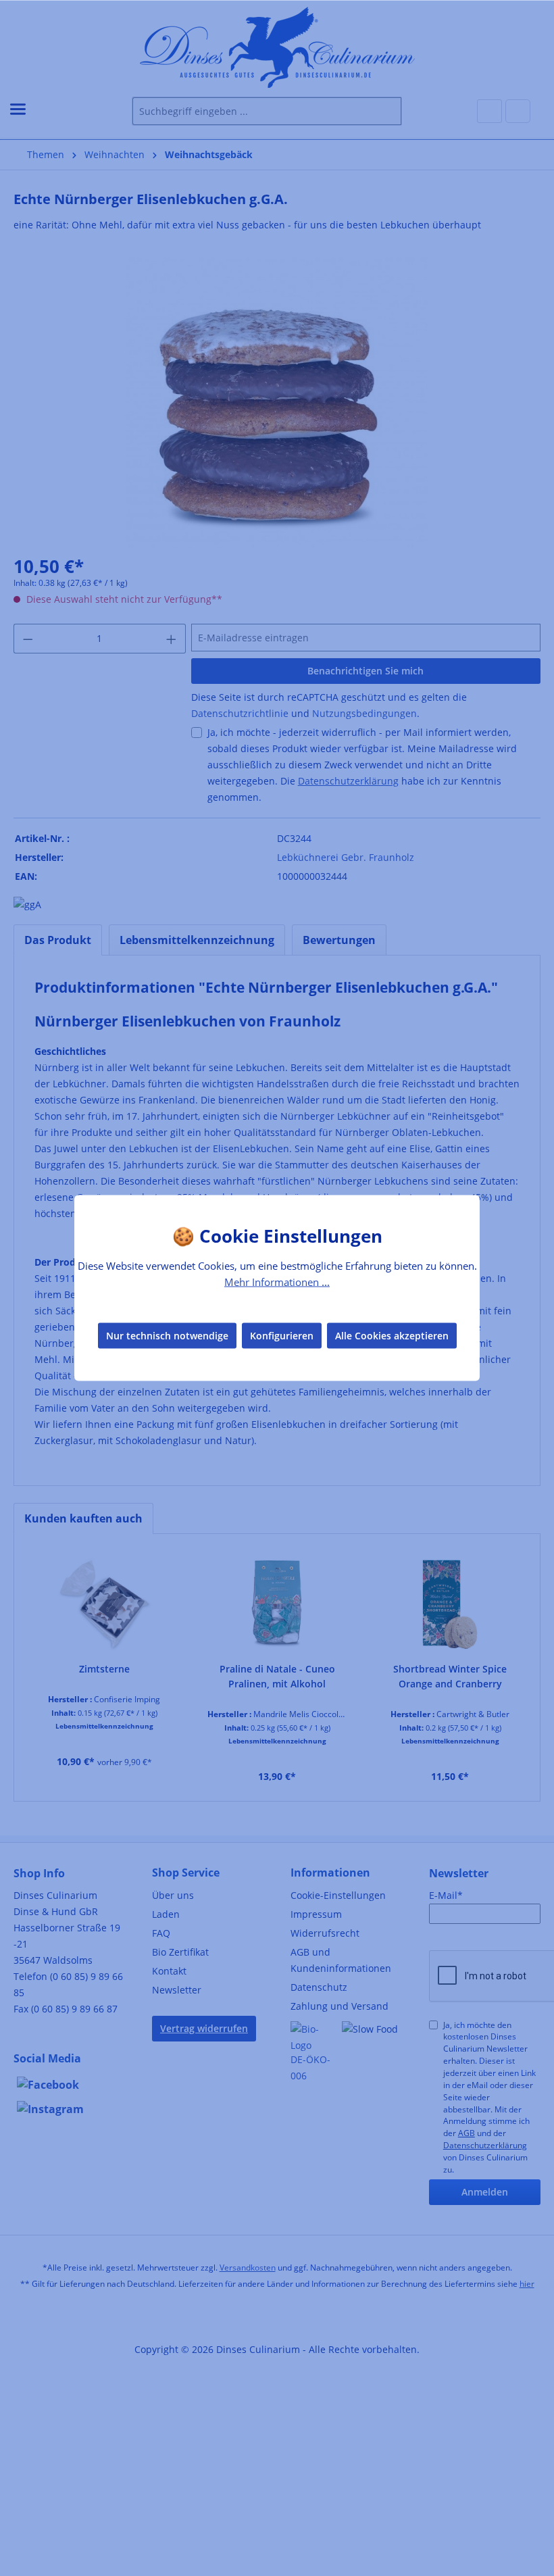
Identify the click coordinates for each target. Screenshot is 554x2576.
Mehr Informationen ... (277, 1282)
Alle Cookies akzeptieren (392, 1335)
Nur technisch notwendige (167, 1335)
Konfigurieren (282, 1335)
